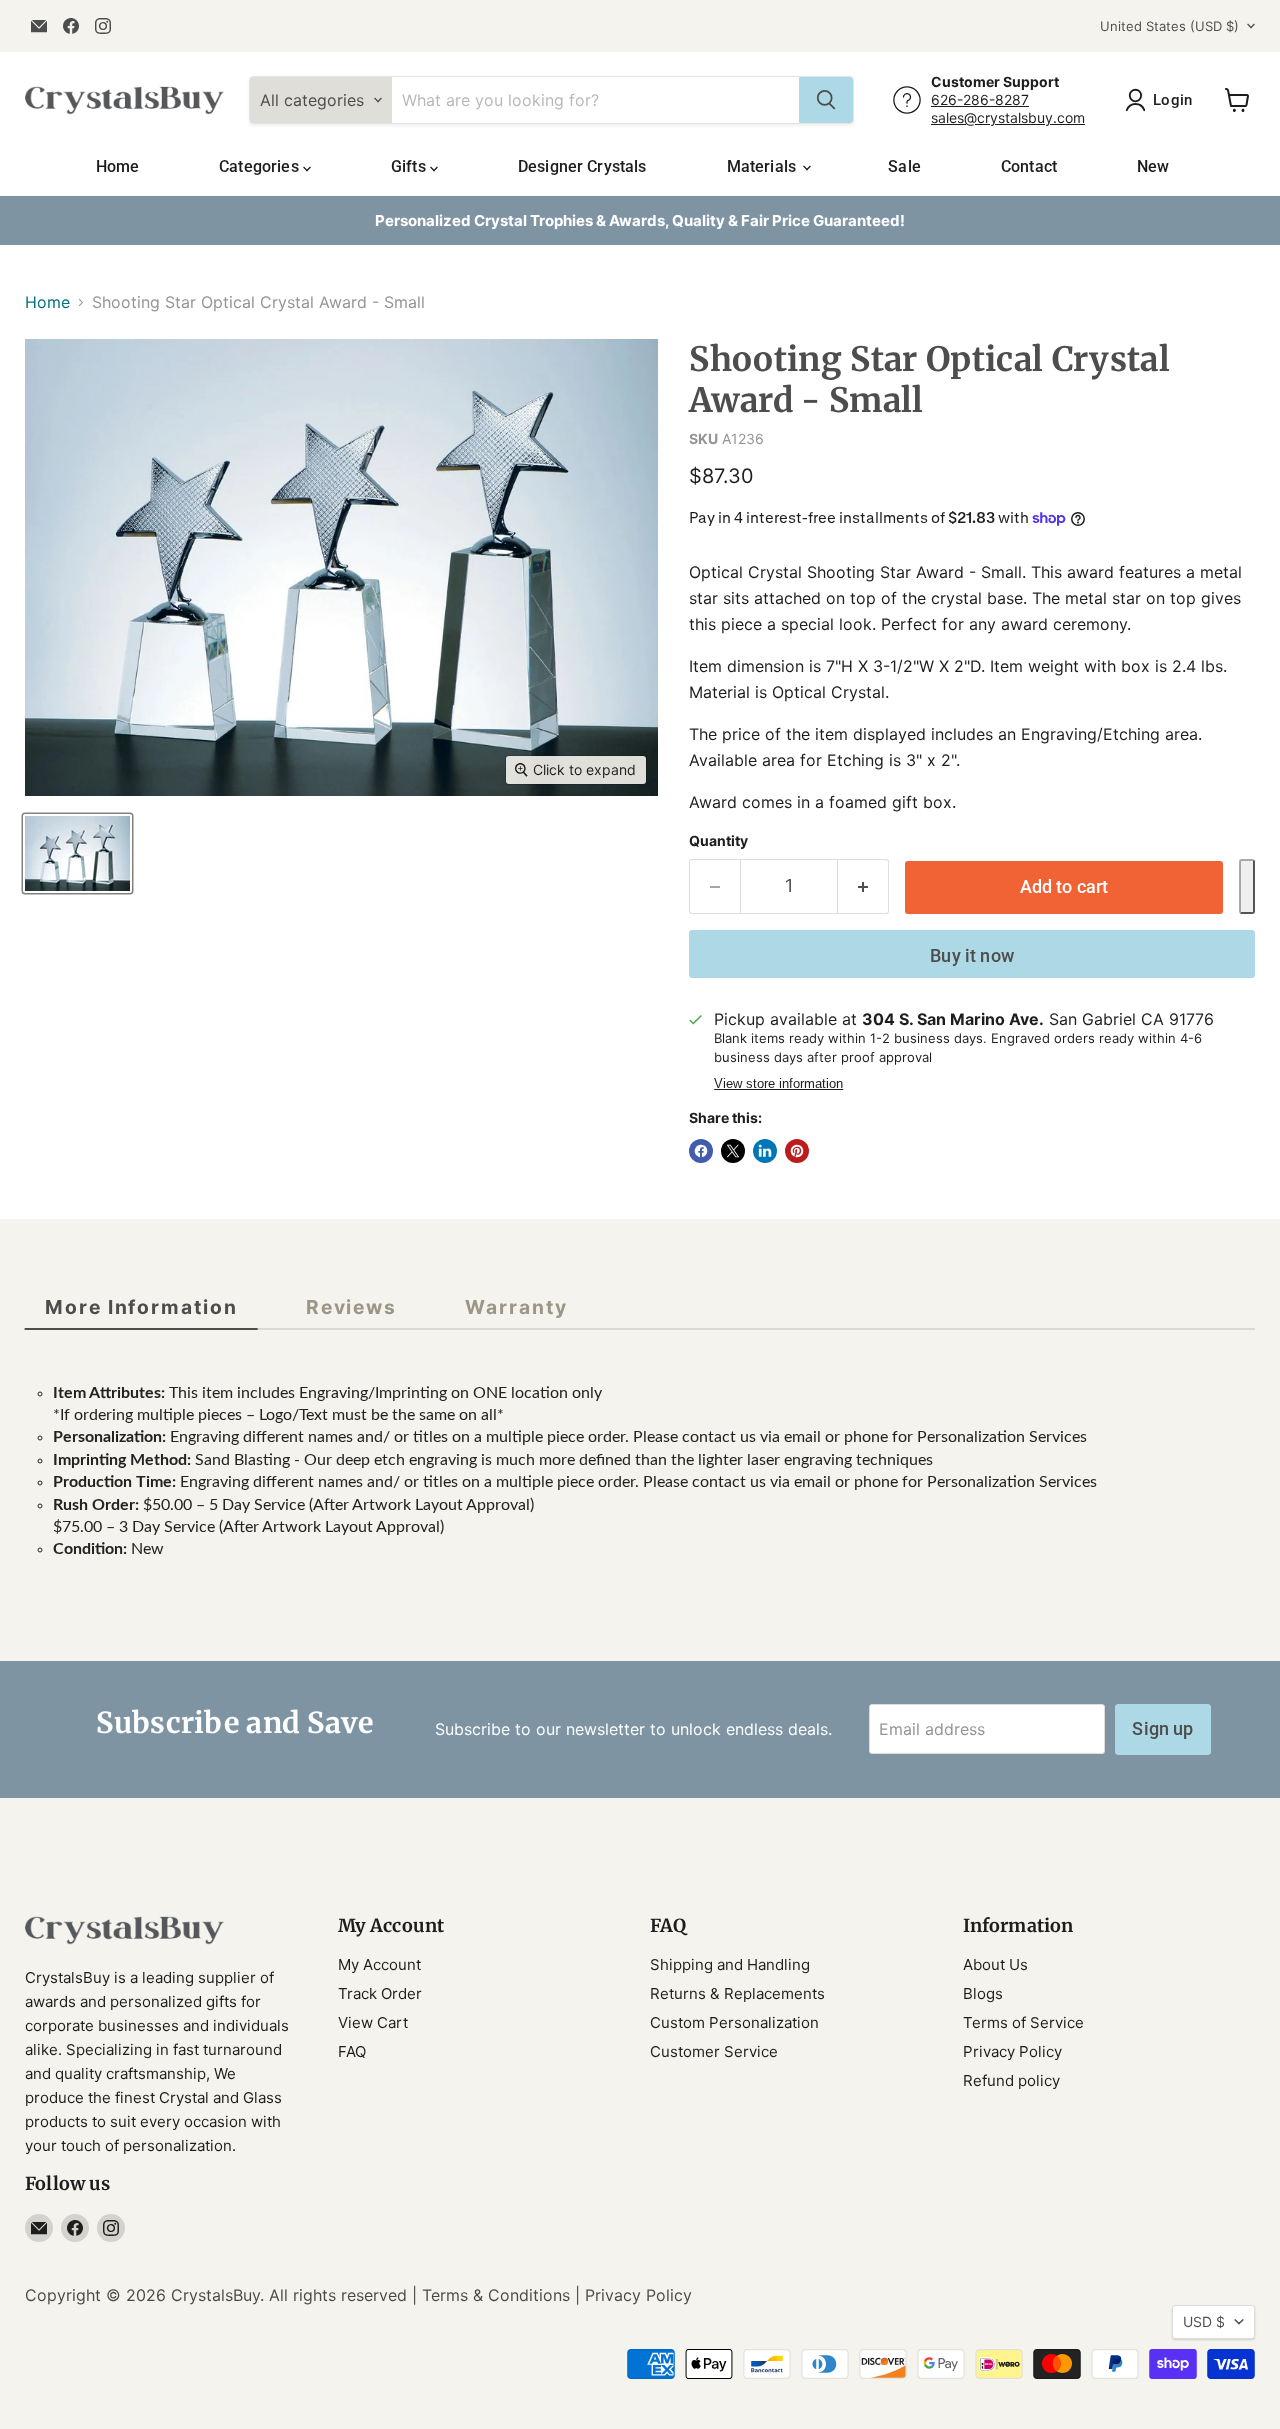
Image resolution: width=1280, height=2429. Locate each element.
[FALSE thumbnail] (77, 853)
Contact (1029, 166)
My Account (379, 1964)
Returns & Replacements (737, 1993)
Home (118, 166)
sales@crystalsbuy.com (1008, 117)
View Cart (373, 2022)
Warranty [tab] (516, 1307)
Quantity (718, 841)
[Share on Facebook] (701, 1151)
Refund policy (1011, 2080)
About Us (995, 1964)
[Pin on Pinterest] (797, 1151)
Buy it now (972, 955)
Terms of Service (1023, 2022)
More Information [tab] (141, 1307)
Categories (261, 166)
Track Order (380, 1993)
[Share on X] (733, 1151)
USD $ (1204, 2321)
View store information (778, 1084)
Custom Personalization (734, 2022)
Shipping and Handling (730, 1964)
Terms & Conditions (496, 2295)
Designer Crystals (582, 166)
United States (1169, 26)
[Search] (826, 100)
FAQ (352, 2051)
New (1153, 166)
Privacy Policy (1012, 2051)
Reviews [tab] (351, 1307)
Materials (764, 166)
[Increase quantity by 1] (863, 886)
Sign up (1162, 1728)
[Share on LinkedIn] (765, 1151)
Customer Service (714, 2051)
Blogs (983, 1993)
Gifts (410, 166)
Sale (904, 166)
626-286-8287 (980, 99)
